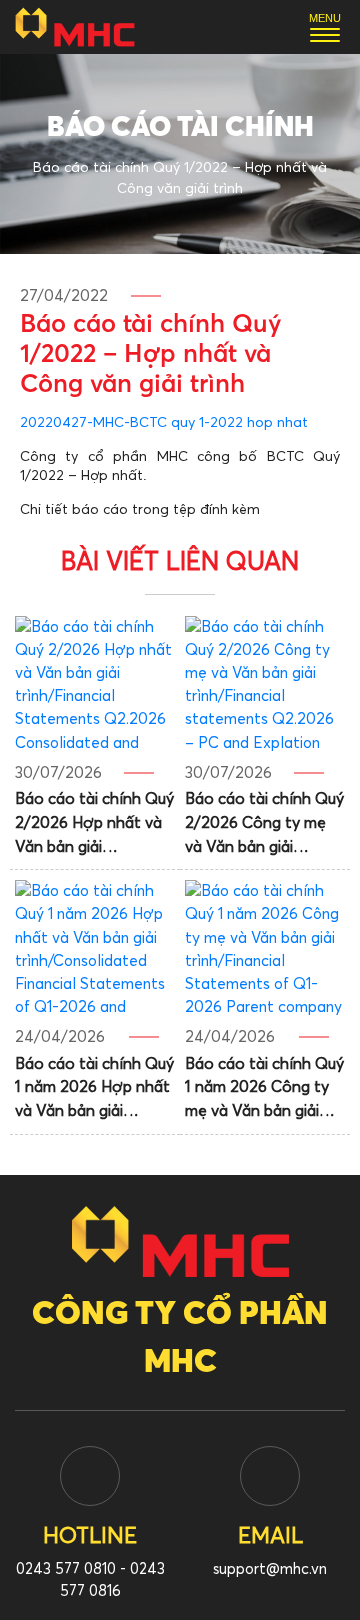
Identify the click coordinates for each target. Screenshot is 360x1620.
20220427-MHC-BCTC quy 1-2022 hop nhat (164, 423)
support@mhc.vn (270, 1569)
